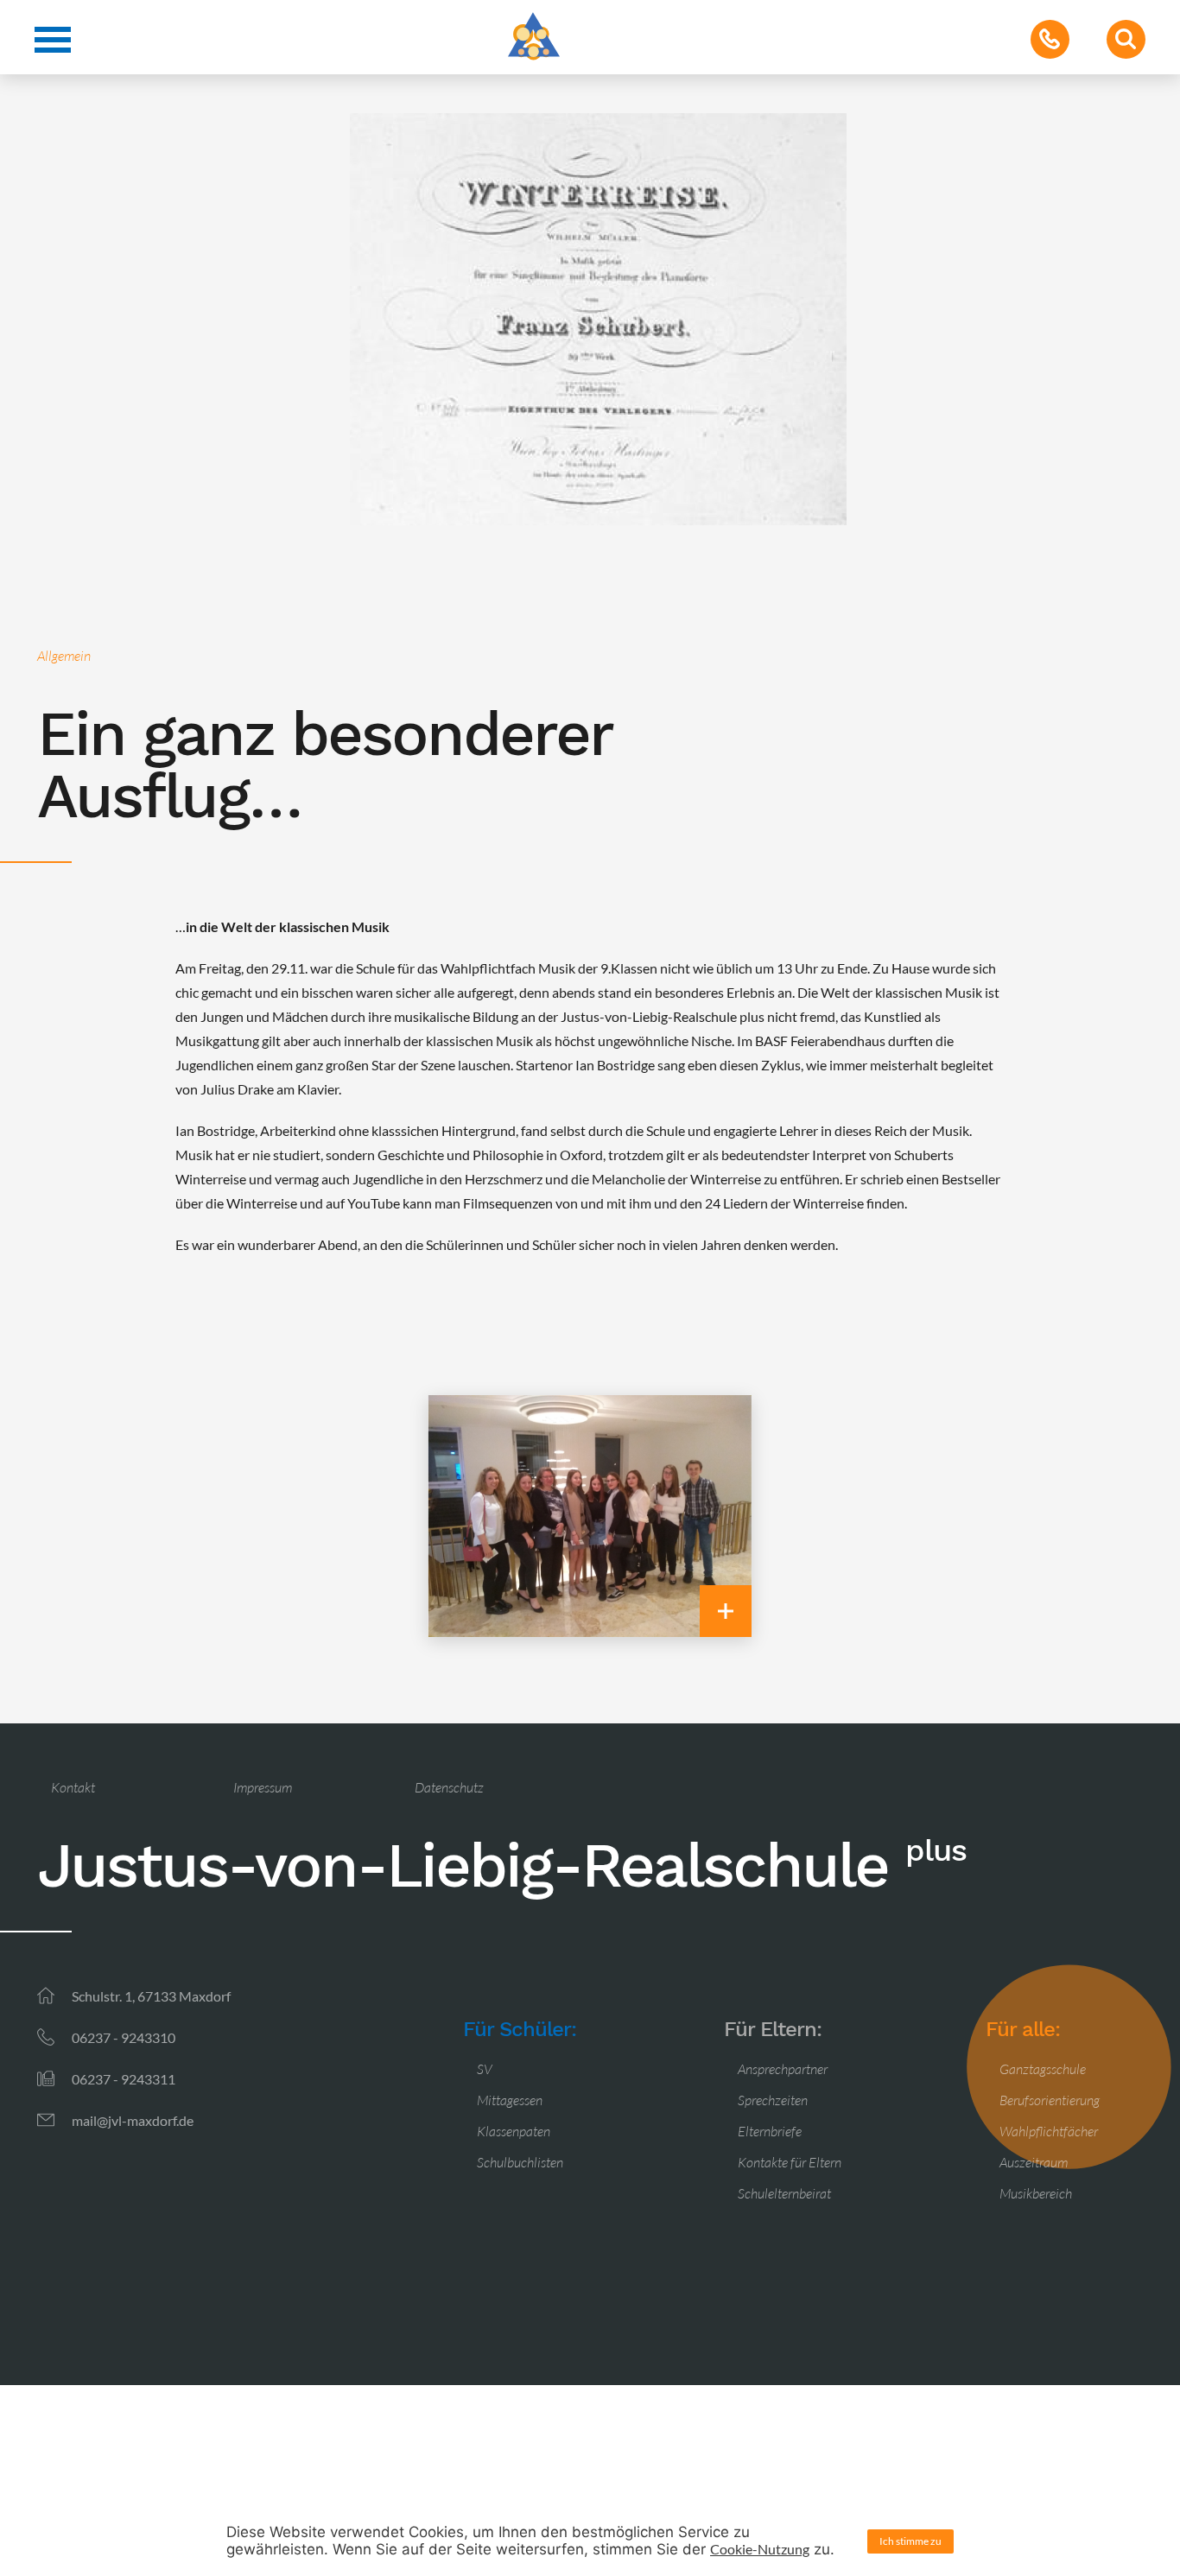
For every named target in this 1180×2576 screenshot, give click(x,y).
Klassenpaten (514, 2131)
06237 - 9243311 (124, 2079)
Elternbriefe (770, 2131)
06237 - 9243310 (124, 2037)
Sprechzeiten (773, 2100)
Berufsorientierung (1050, 2100)
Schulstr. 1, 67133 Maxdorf (151, 1996)
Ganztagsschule (1043, 2069)
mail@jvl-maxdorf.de (133, 2120)
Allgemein (64, 656)
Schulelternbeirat (784, 2193)
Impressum (263, 1787)
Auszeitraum (1034, 2162)
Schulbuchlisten (520, 2162)
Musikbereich (1036, 2193)
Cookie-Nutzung (760, 2549)
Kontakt (73, 1787)
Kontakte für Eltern (790, 2162)
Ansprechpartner (783, 2069)
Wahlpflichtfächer (1049, 2131)
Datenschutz (449, 1787)
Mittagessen (510, 2100)
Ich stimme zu (910, 2541)
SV (485, 2069)
